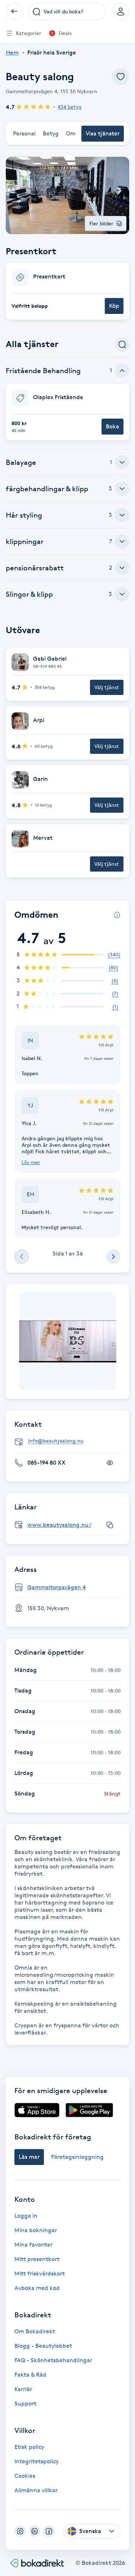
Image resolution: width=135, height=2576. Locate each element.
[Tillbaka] (14, 12)
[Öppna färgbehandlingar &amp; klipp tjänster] (122, 489)
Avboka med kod (37, 2288)
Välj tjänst (107, 687)
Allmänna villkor (36, 2490)
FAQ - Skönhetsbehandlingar (53, 2360)
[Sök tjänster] (122, 344)
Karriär (23, 2389)
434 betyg (69, 107)
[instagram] (20, 2531)
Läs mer (31, 1162)
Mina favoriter (33, 2245)
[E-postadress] (70, 1441)
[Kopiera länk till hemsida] (110, 1525)
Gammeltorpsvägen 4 (57, 1587)
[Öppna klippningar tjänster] (122, 541)
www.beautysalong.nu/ (59, 1525)
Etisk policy (29, 2447)
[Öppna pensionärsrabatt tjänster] (122, 568)
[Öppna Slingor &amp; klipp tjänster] (122, 594)
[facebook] (49, 2531)
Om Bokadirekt (35, 2331)
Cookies (25, 2476)
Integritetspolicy (37, 2461)
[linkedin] (35, 2531)
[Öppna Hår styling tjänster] (122, 515)
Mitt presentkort (37, 2259)
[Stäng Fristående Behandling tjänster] (122, 371)
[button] (67, 291)
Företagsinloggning (77, 2157)
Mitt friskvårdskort (40, 2274)
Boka (112, 426)
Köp (114, 306)
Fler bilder (101, 223)
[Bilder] (68, 1341)
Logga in (26, 2216)
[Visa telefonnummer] (110, 1463)
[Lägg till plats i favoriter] (121, 77)
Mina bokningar (36, 2230)
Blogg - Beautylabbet (43, 2346)
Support (25, 2404)
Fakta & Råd (30, 2375)
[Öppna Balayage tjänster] (122, 462)
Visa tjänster (103, 133)
